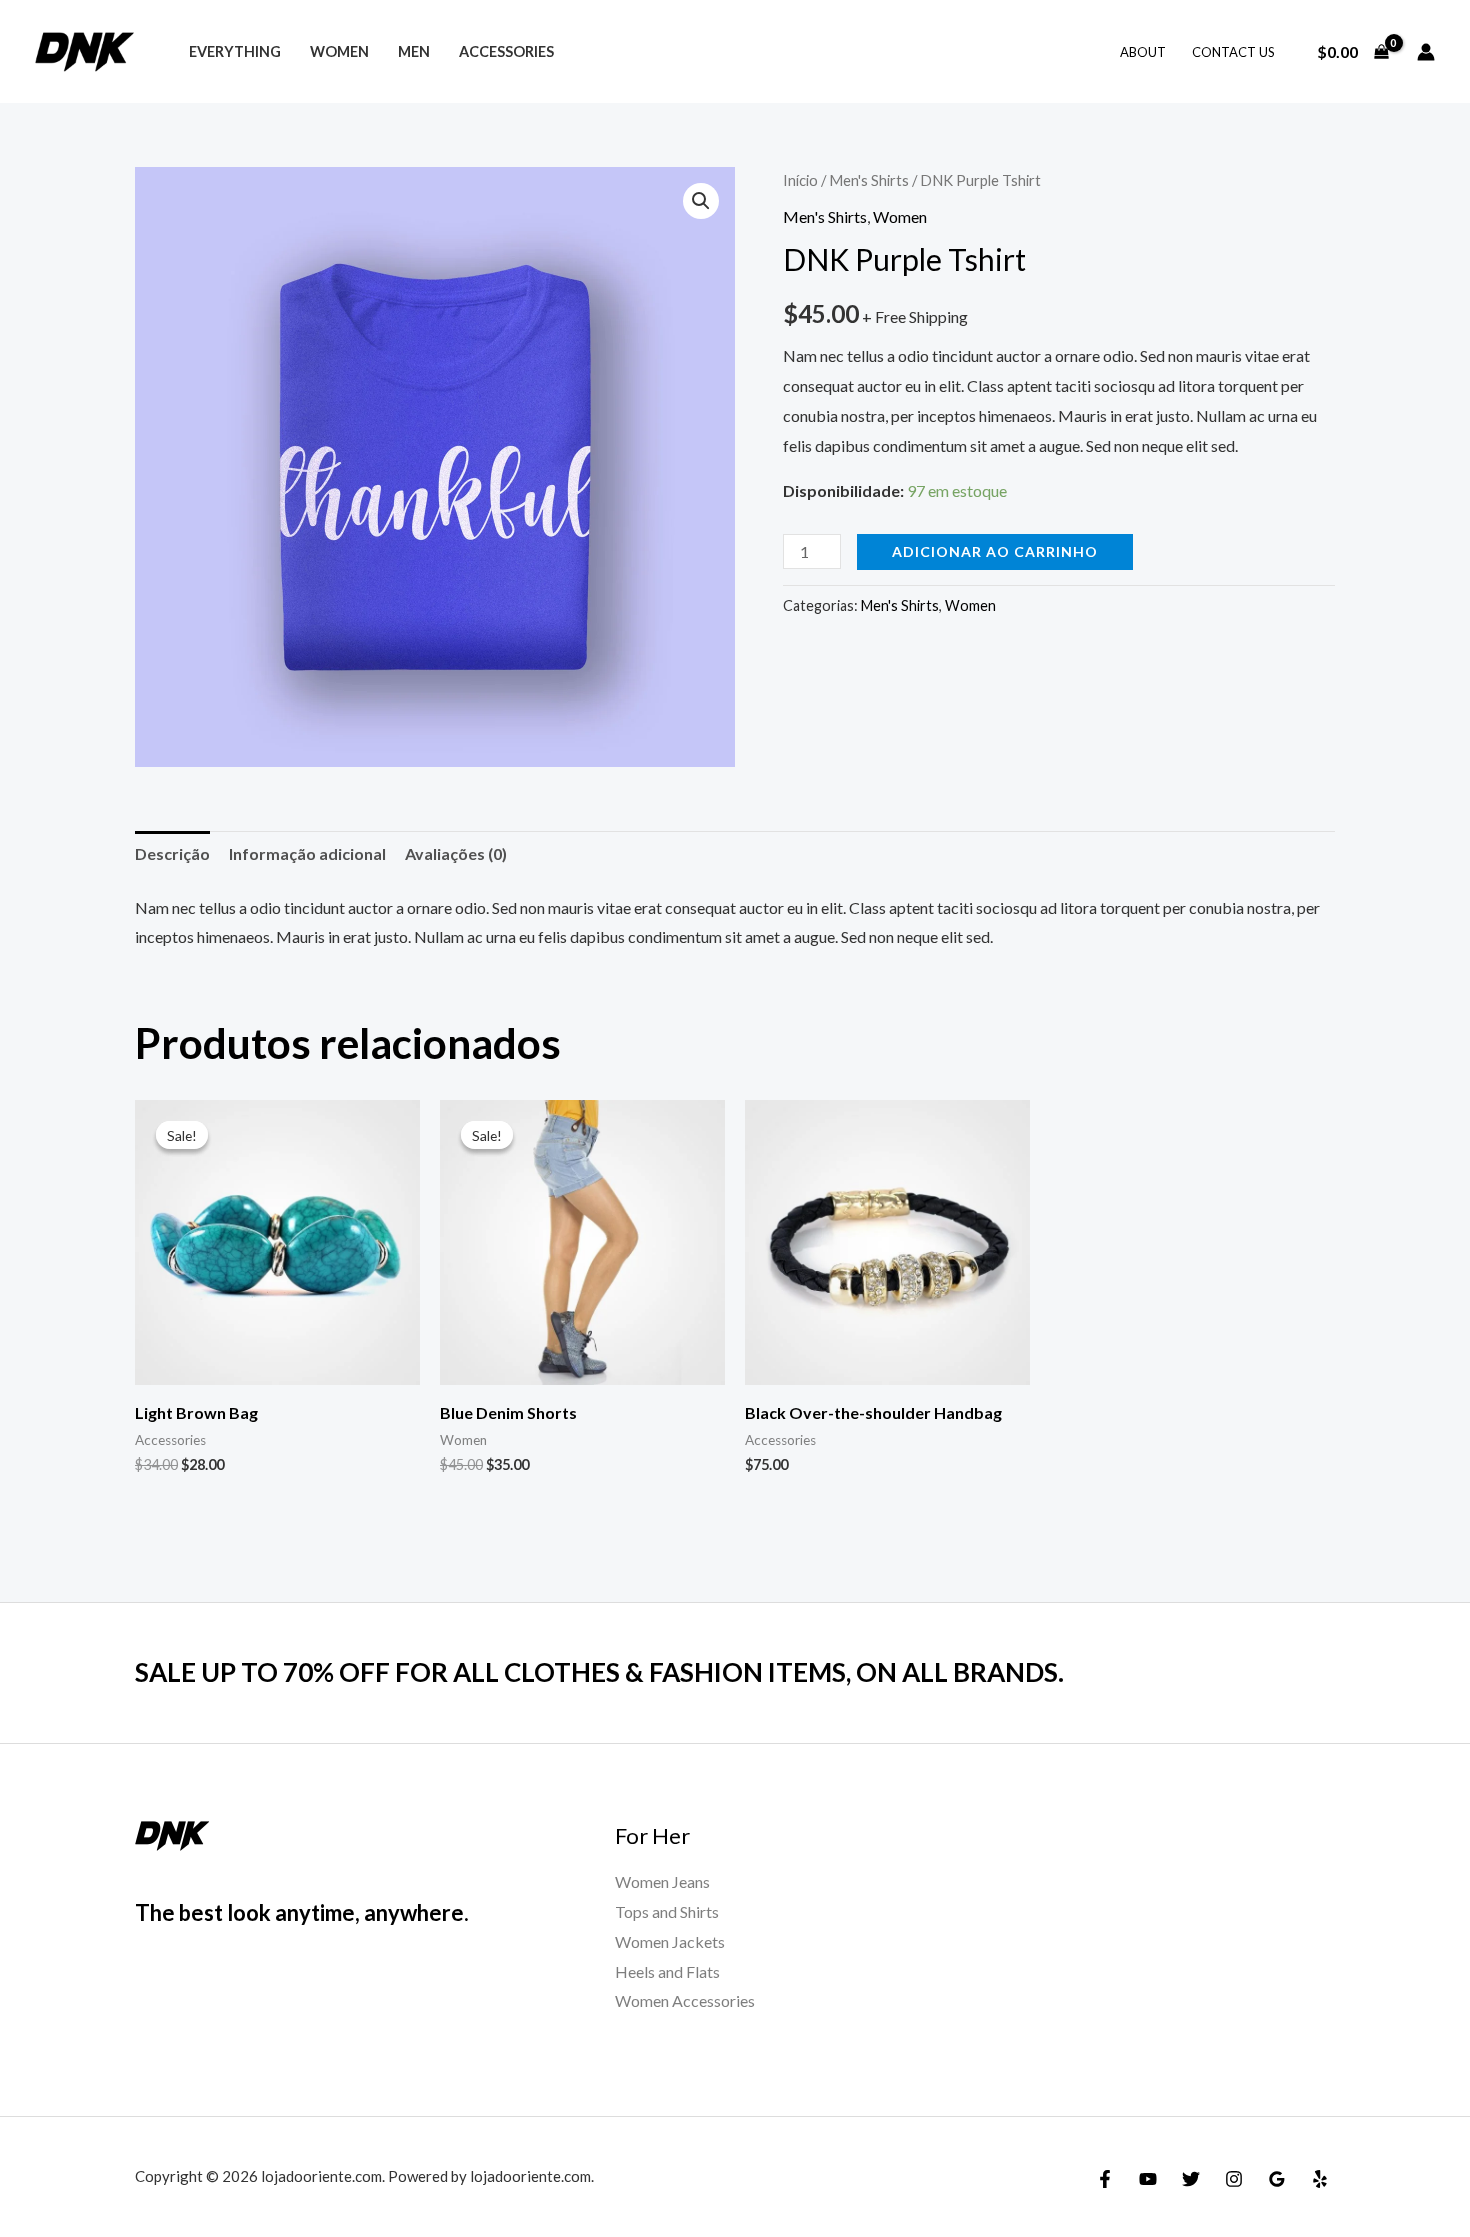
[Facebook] (1105, 2179)
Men (414, 51)
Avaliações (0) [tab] (456, 853)
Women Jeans (662, 1881)
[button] (701, 201)
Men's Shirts (869, 180)
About (1143, 52)
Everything (235, 51)
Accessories (506, 51)
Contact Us (1233, 52)
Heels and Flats (667, 1971)
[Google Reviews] (1277, 2179)
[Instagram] (1234, 2179)
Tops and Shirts (667, 1911)
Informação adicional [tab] (307, 853)
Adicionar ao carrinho (995, 551)
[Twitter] (1191, 2179)
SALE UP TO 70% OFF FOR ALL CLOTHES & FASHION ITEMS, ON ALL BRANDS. (599, 1672)
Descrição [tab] (172, 853)
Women (339, 51)
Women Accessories (685, 2000)
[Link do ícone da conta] (1426, 52)
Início (800, 180)
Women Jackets (670, 1941)
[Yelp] (1320, 2179)
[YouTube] (1148, 2179)
